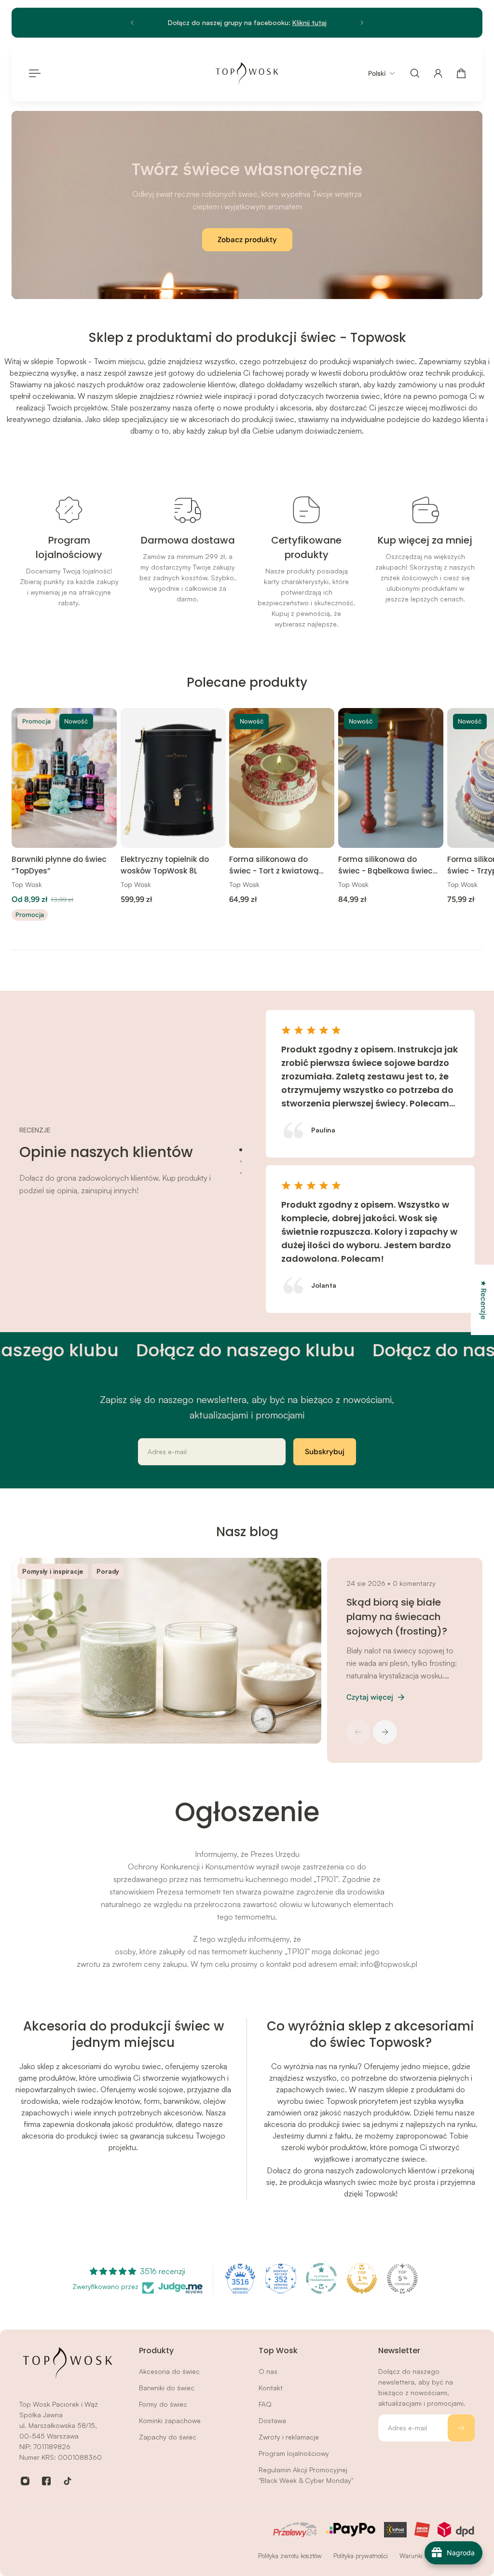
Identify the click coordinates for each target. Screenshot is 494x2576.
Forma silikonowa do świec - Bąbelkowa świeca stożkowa (388, 866)
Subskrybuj (325, 1452)
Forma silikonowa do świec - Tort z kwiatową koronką (274, 866)
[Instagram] (25, 2481)
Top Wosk (27, 885)
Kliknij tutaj (309, 22)
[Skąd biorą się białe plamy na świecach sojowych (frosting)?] (164, 1651)
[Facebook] (46, 2481)
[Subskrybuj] (461, 2428)
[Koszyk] (461, 73)
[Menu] (33, 73)
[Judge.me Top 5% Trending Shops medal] (402, 2278)
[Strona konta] (438, 73)
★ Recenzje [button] (483, 1300)
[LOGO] (247, 73)
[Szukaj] (415, 73)
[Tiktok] (68, 2481)
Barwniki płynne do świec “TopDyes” (59, 865)
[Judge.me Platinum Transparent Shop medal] (321, 2278)
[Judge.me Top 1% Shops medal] (362, 2278)
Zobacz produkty (247, 240)
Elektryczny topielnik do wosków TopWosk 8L (165, 865)
